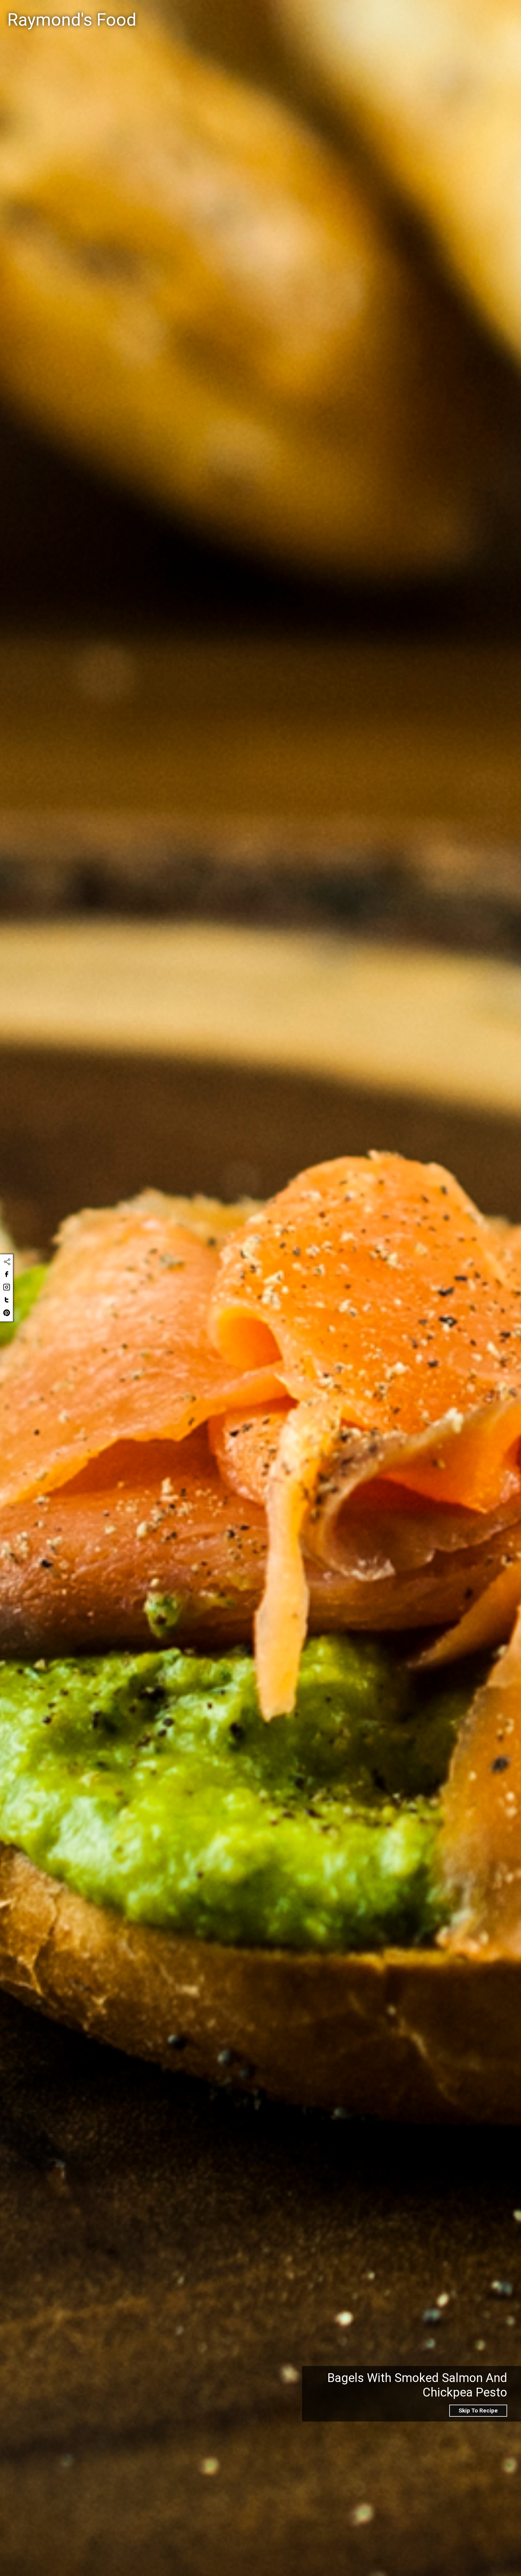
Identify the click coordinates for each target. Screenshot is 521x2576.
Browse (477, 12)
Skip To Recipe (478, 2411)
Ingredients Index (431, 12)
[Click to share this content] (7, 1262)
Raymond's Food (72, 20)
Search (312, 13)
